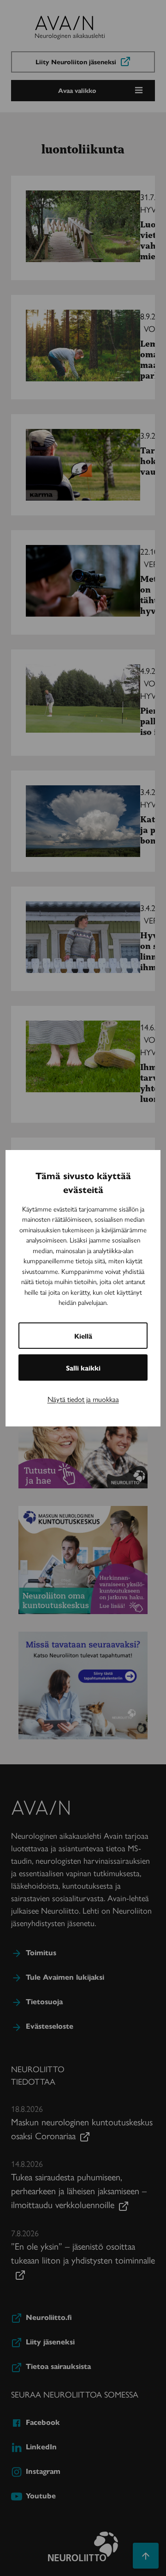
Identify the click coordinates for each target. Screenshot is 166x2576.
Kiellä (83, 1336)
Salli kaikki (83, 1368)
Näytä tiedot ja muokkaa (83, 1399)
